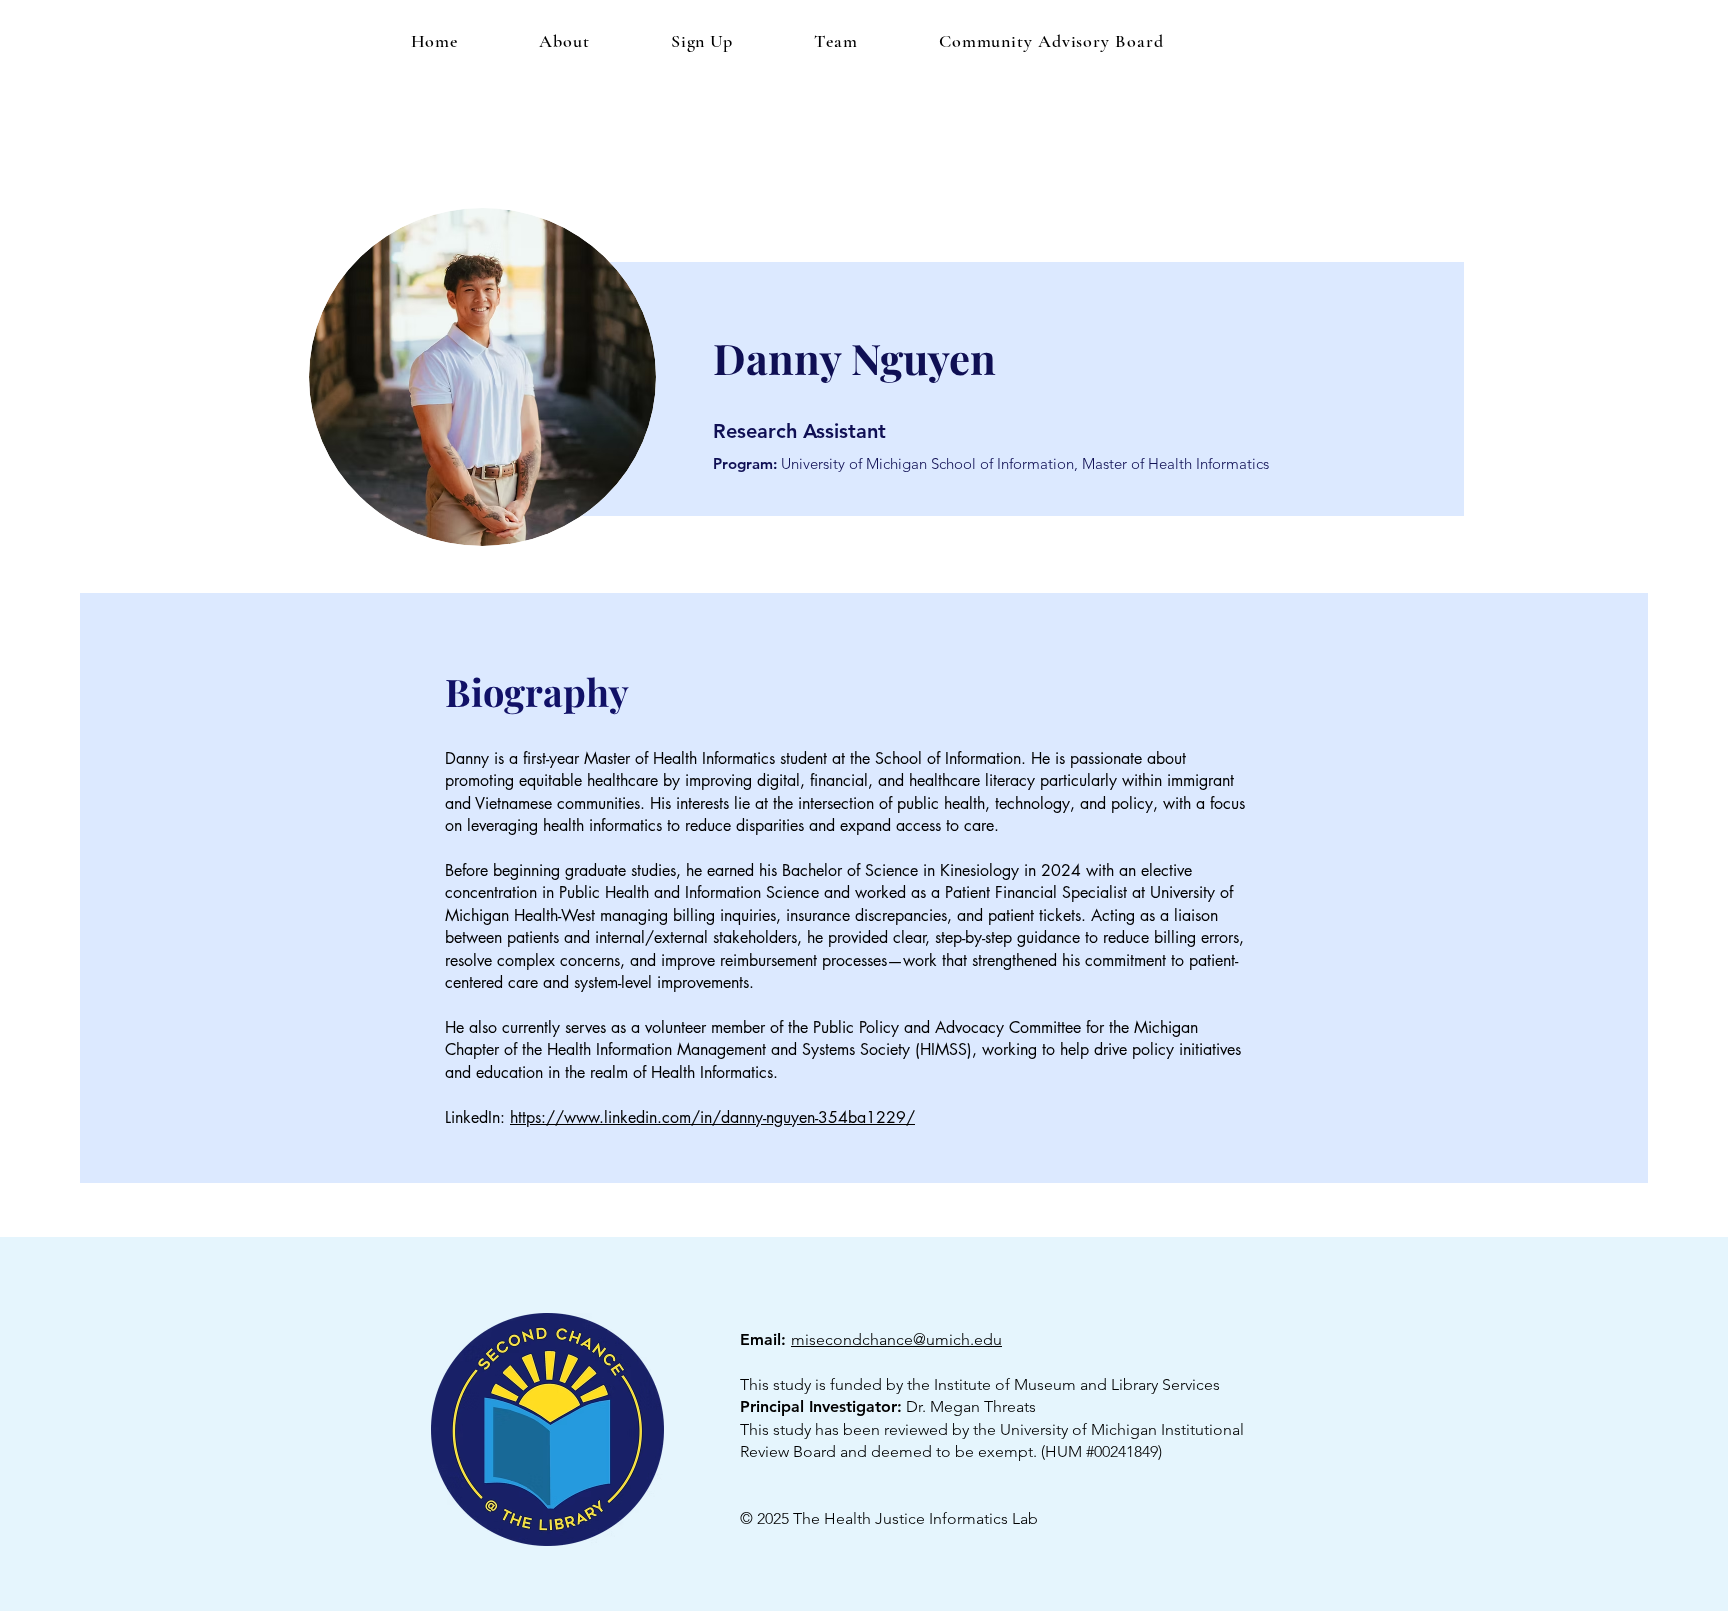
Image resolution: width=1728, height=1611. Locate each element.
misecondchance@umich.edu (896, 1339)
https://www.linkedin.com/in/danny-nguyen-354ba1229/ (712, 1117)
